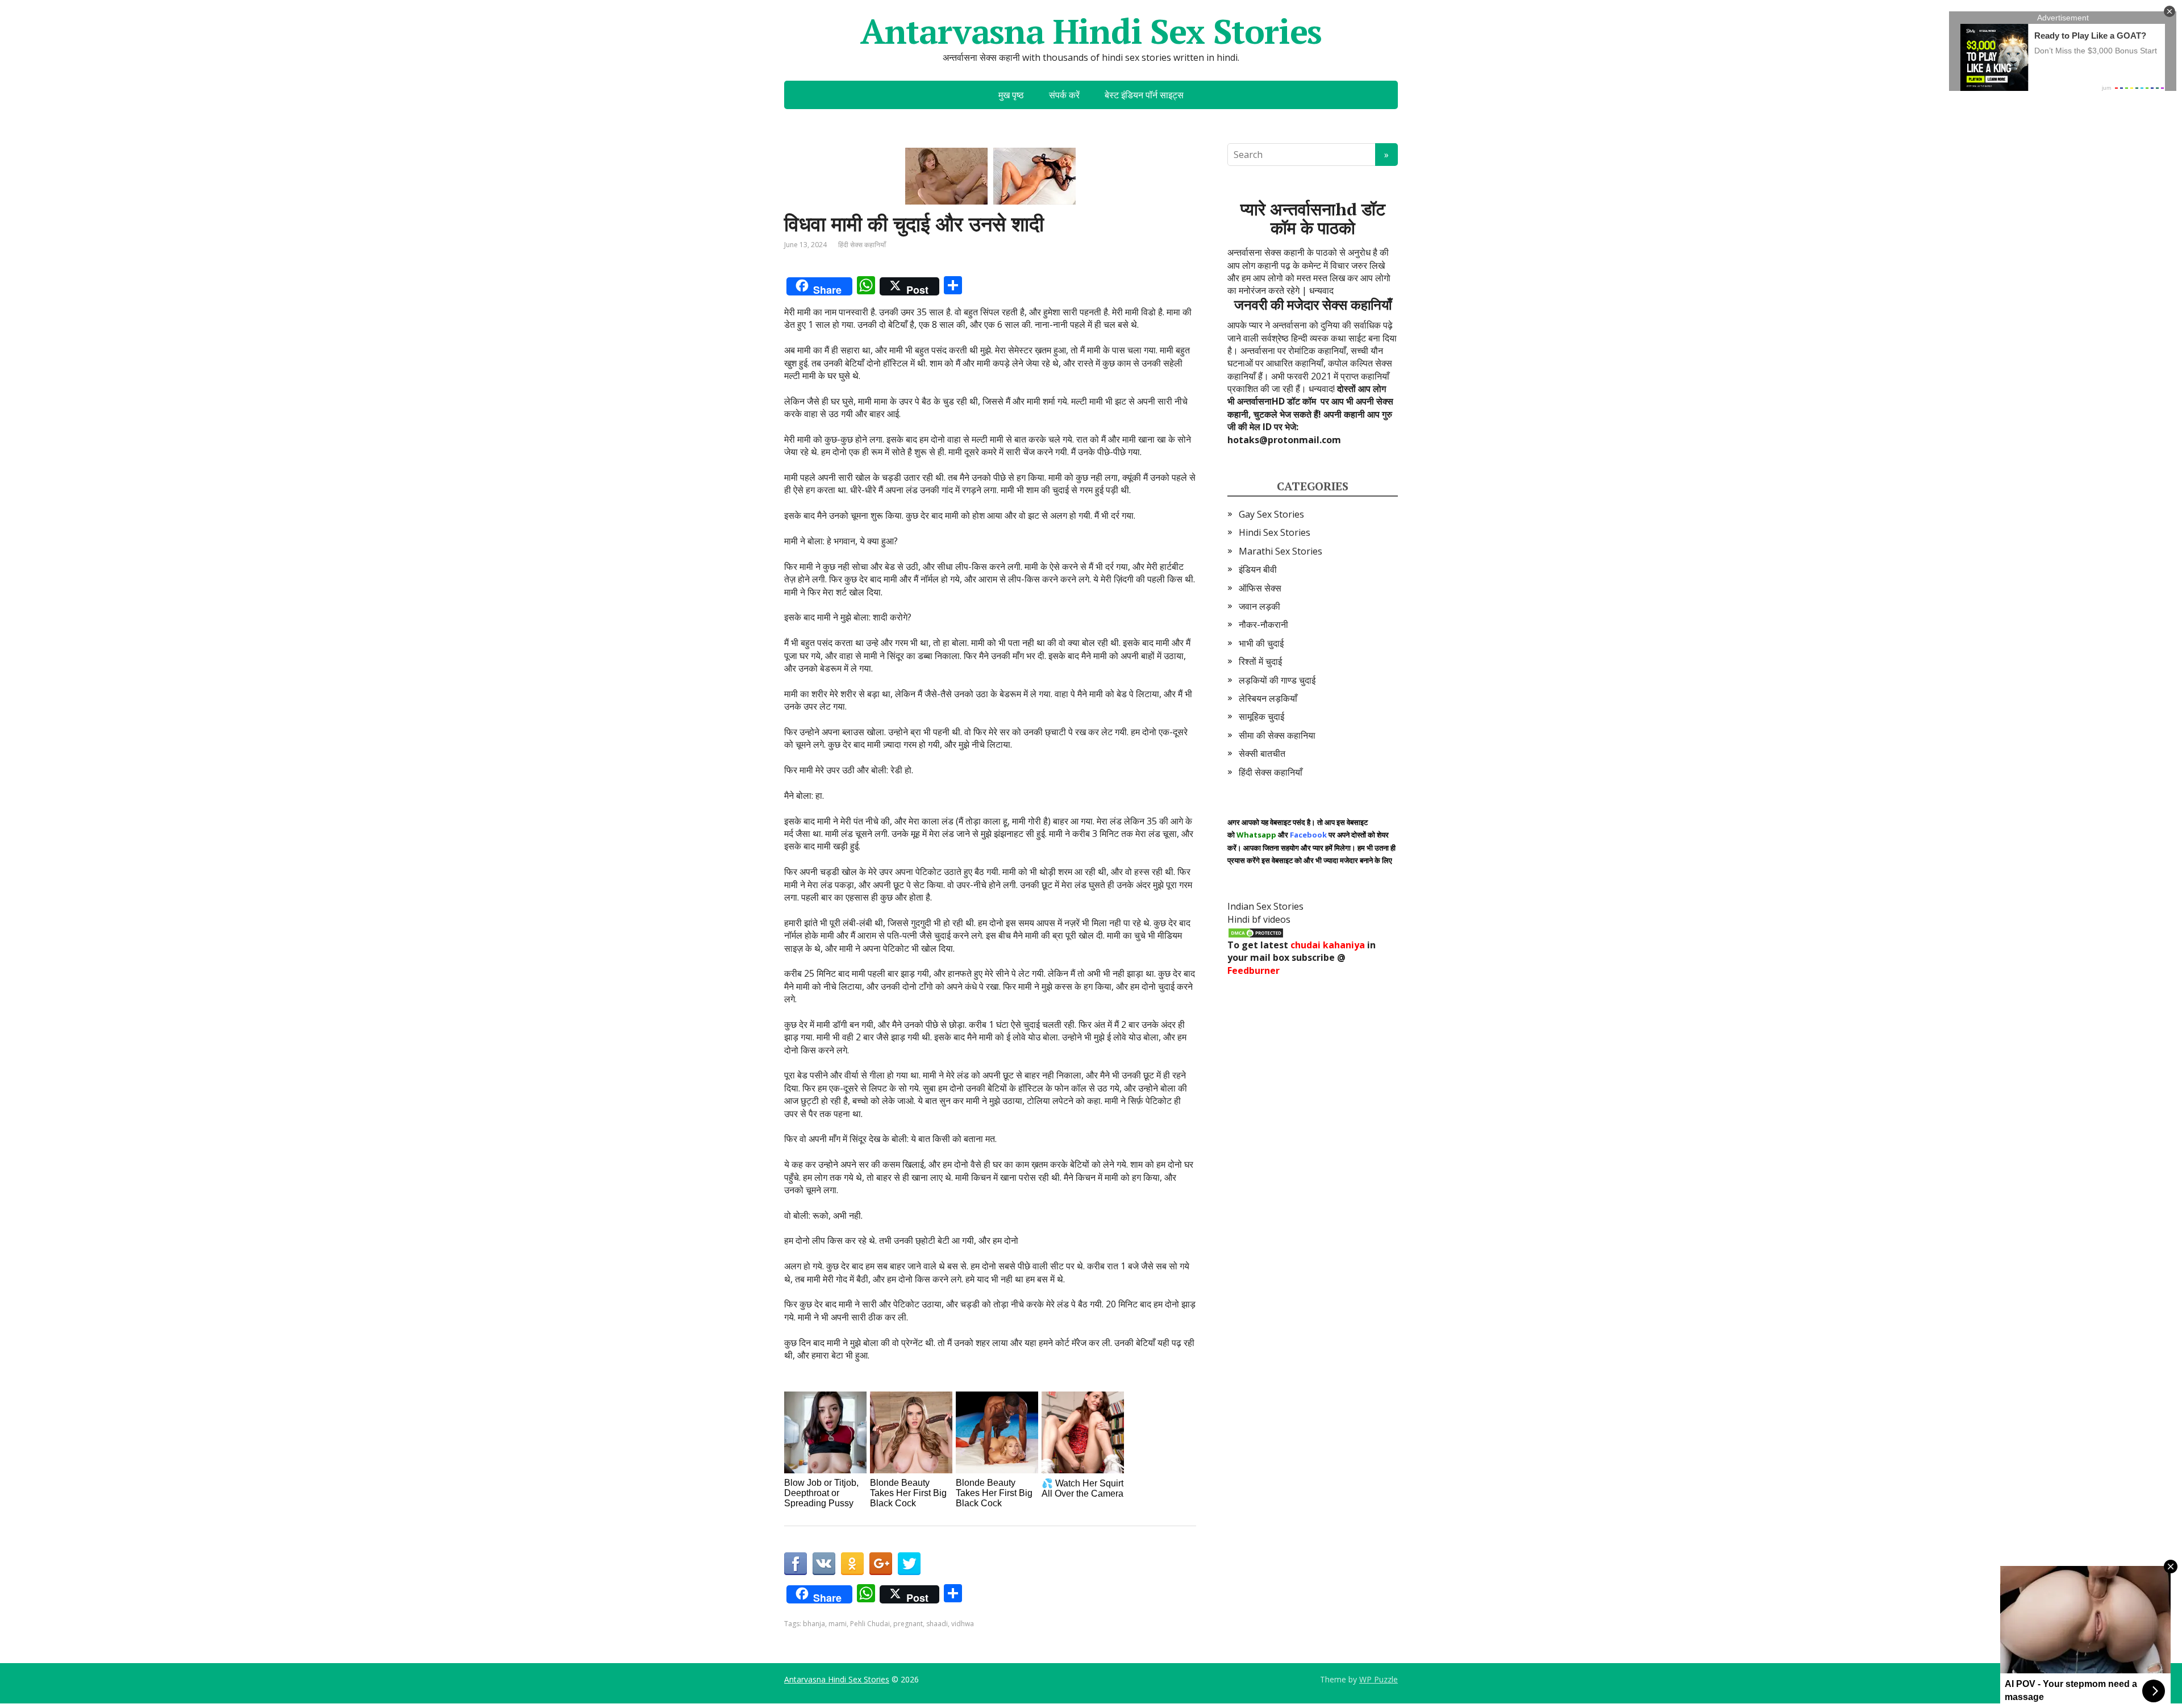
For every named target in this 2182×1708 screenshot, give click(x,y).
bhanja (814, 1624)
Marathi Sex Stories (1281, 551)
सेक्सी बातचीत (1262, 753)
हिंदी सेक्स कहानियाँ (862, 245)
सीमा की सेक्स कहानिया (1277, 735)
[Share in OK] (852, 1564)
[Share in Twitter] (909, 1564)
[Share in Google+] (881, 1564)
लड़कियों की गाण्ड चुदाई (1277, 680)
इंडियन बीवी (1258, 569)
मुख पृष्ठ (1011, 95)
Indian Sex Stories (1265, 906)
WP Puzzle (1379, 1679)
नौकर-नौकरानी (1263, 624)
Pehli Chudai (870, 1624)
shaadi (937, 1624)
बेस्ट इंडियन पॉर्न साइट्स (1144, 95)
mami (838, 1624)
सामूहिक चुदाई (1261, 716)
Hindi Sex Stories (1275, 532)
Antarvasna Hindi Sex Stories (1091, 31)
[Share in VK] (824, 1564)
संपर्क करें (1064, 95)
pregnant (908, 1624)
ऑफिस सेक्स (1260, 588)
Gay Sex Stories (1271, 514)
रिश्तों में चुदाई (1260, 661)
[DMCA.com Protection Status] (1256, 932)
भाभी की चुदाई (1261, 643)
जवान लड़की (1259, 606)
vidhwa (963, 1624)
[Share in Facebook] (796, 1564)
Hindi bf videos (1259, 919)
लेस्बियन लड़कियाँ (1268, 698)
